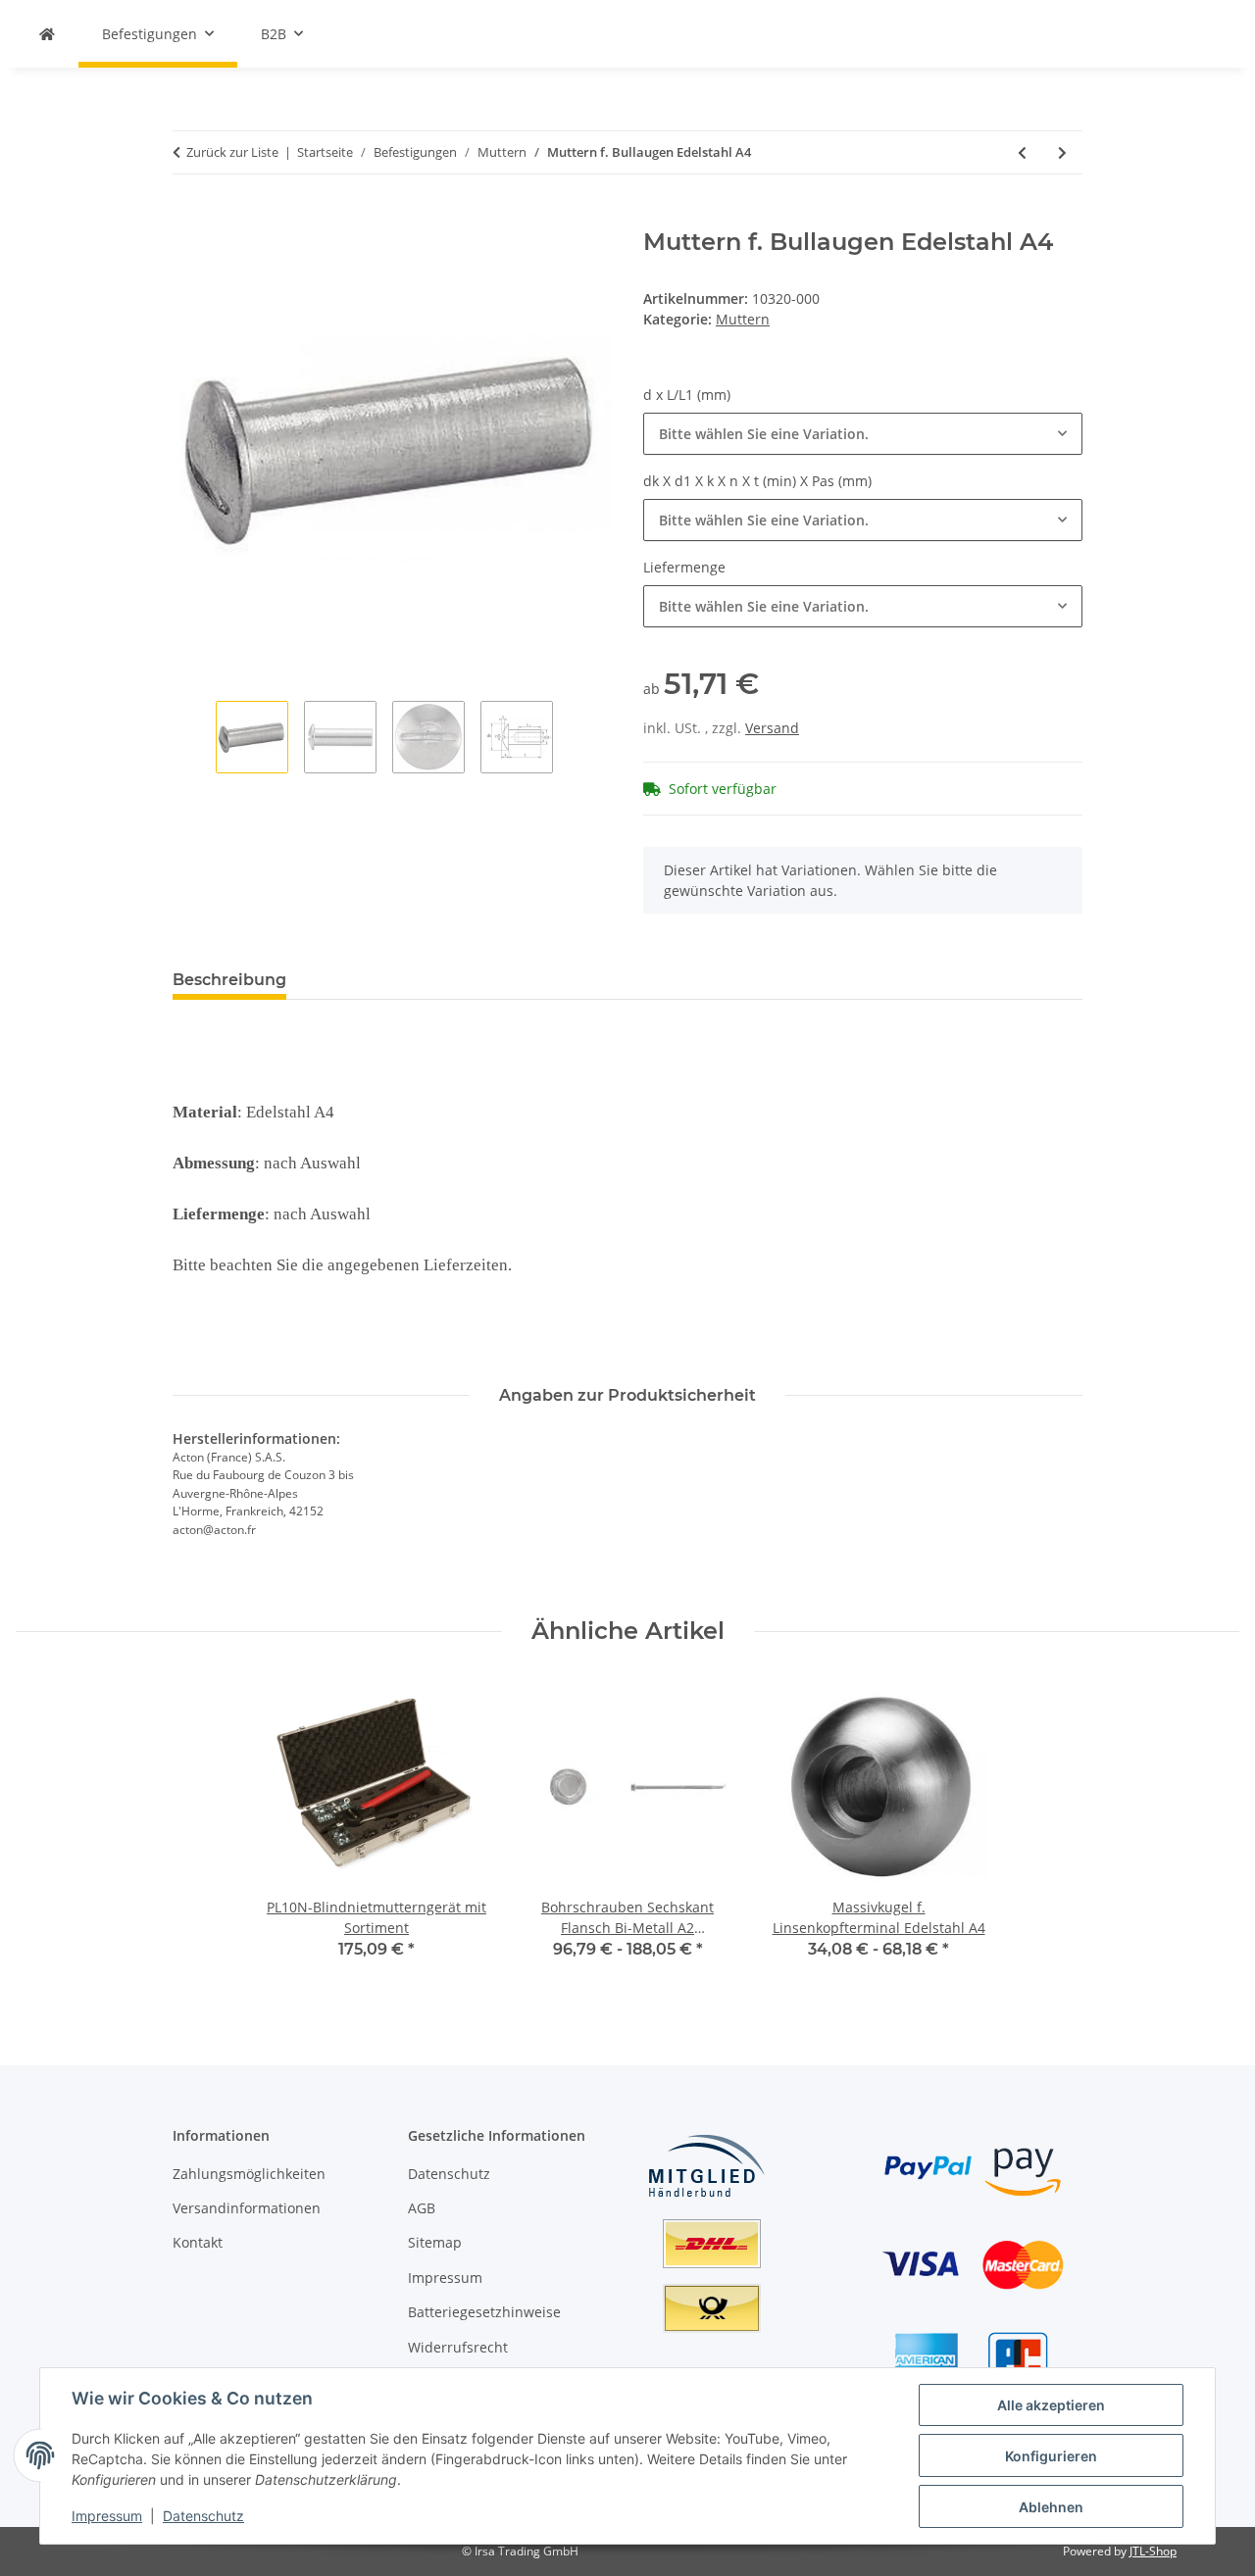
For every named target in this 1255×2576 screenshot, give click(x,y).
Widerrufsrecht (458, 2347)
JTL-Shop (1153, 2551)
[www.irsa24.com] (47, 34)
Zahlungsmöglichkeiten (249, 2174)
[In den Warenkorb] (188, 218)
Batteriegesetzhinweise (484, 2312)
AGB (422, 2208)
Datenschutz (203, 2516)
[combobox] (863, 434)
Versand (772, 728)
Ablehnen (1051, 2507)
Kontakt (198, 2242)
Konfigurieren (1051, 2456)
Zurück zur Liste (232, 152)
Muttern (743, 319)
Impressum (107, 2516)
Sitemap (435, 2242)
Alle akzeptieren (1051, 2405)
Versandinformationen (247, 2208)
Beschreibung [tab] (229, 980)
